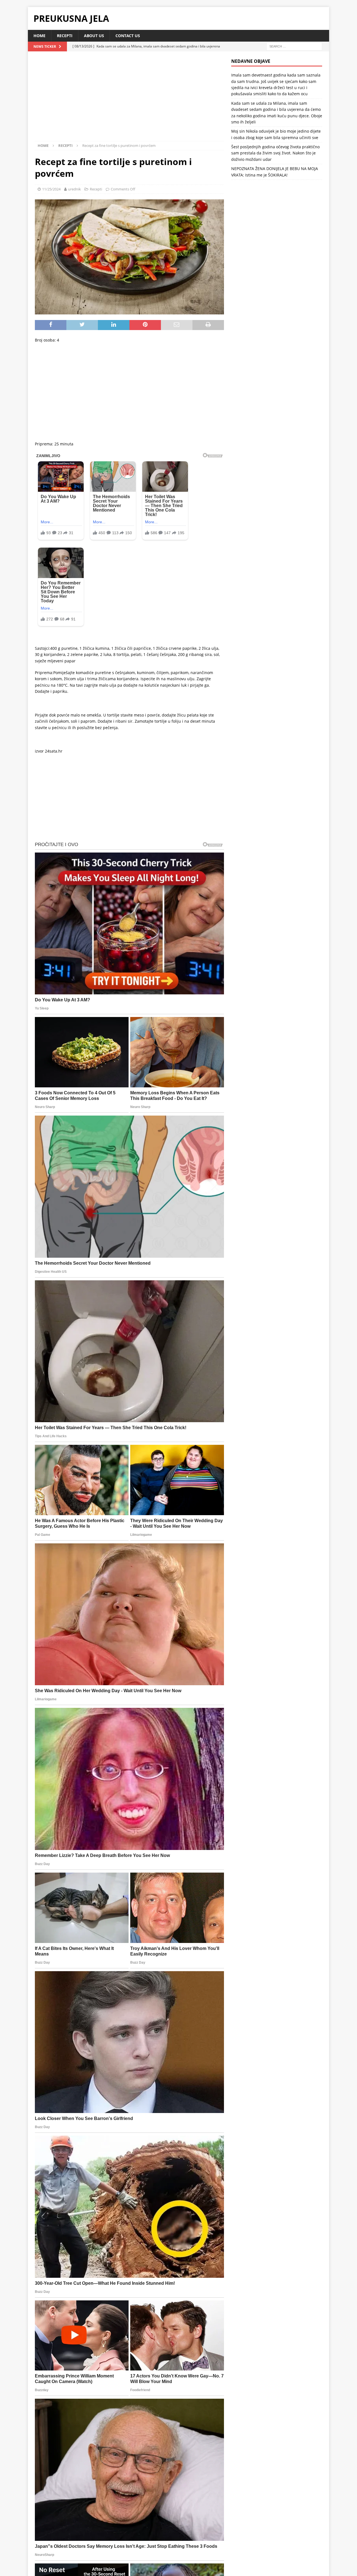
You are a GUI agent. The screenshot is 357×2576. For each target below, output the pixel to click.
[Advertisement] (129, 100)
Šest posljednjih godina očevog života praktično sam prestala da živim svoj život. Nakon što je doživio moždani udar (275, 153)
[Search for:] (294, 46)
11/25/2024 (51, 189)
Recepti (65, 36)
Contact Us (128, 36)
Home (39, 36)
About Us (94, 36)
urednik (74, 189)
